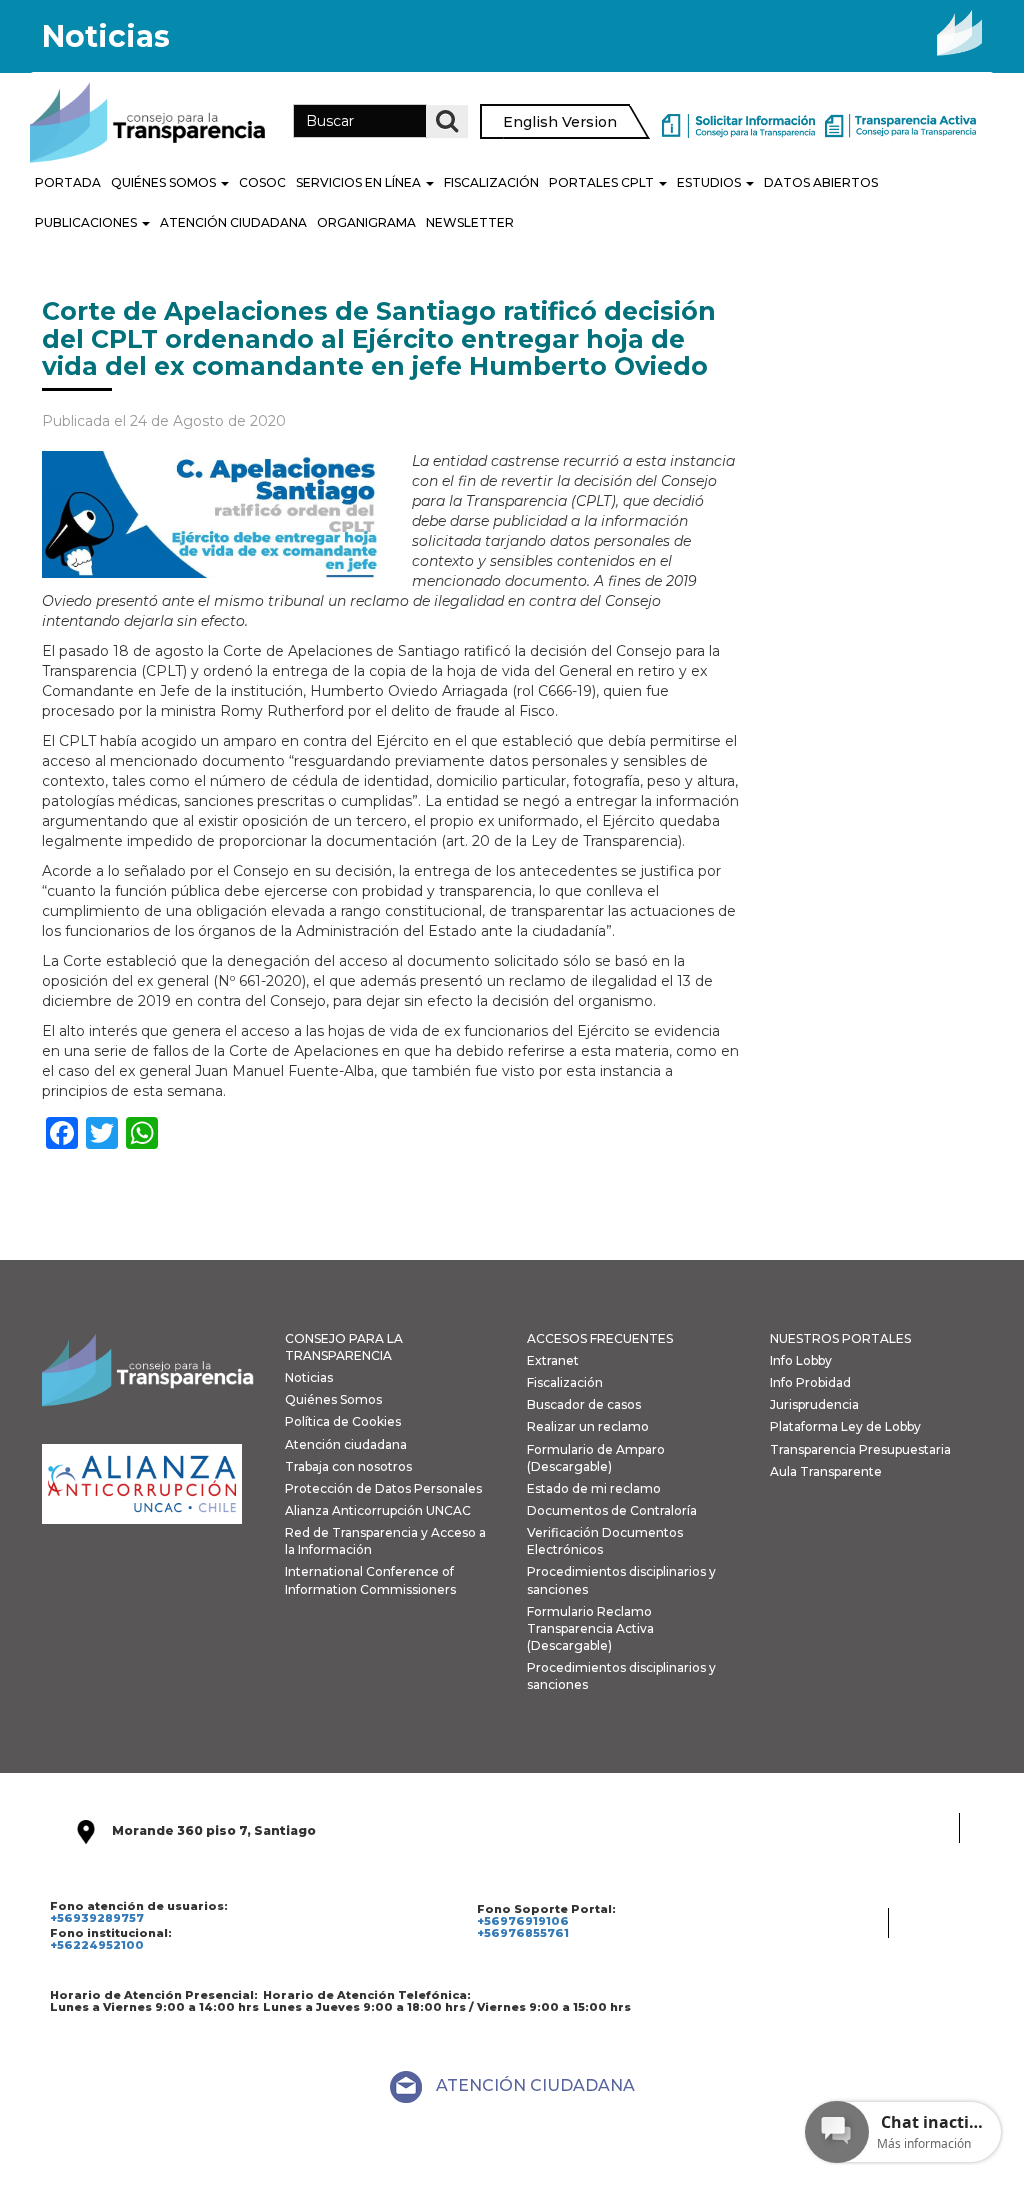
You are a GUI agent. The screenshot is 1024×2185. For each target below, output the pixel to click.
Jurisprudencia (814, 1404)
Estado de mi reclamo (594, 1488)
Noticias (309, 1377)
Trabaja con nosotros (348, 1466)
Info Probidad (810, 1382)
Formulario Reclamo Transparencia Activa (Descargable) (590, 1628)
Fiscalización (491, 182)
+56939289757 (97, 1918)
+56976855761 (523, 1933)
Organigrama (366, 222)
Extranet (553, 1360)
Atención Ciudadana (233, 222)
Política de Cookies (343, 1421)
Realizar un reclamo (588, 1426)
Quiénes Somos (165, 182)
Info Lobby (801, 1360)
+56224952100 (97, 1945)
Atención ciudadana (346, 1444)
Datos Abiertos (821, 182)
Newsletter (470, 222)
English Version (560, 122)
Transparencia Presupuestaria (860, 1449)
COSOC (262, 182)
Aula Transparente (826, 1471)
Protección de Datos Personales (383, 1488)
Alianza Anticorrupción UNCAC (378, 1510)
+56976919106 (523, 1921)
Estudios (710, 182)
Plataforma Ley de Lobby (845, 1426)
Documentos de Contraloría (612, 1510)
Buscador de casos (584, 1404)
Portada (68, 182)
